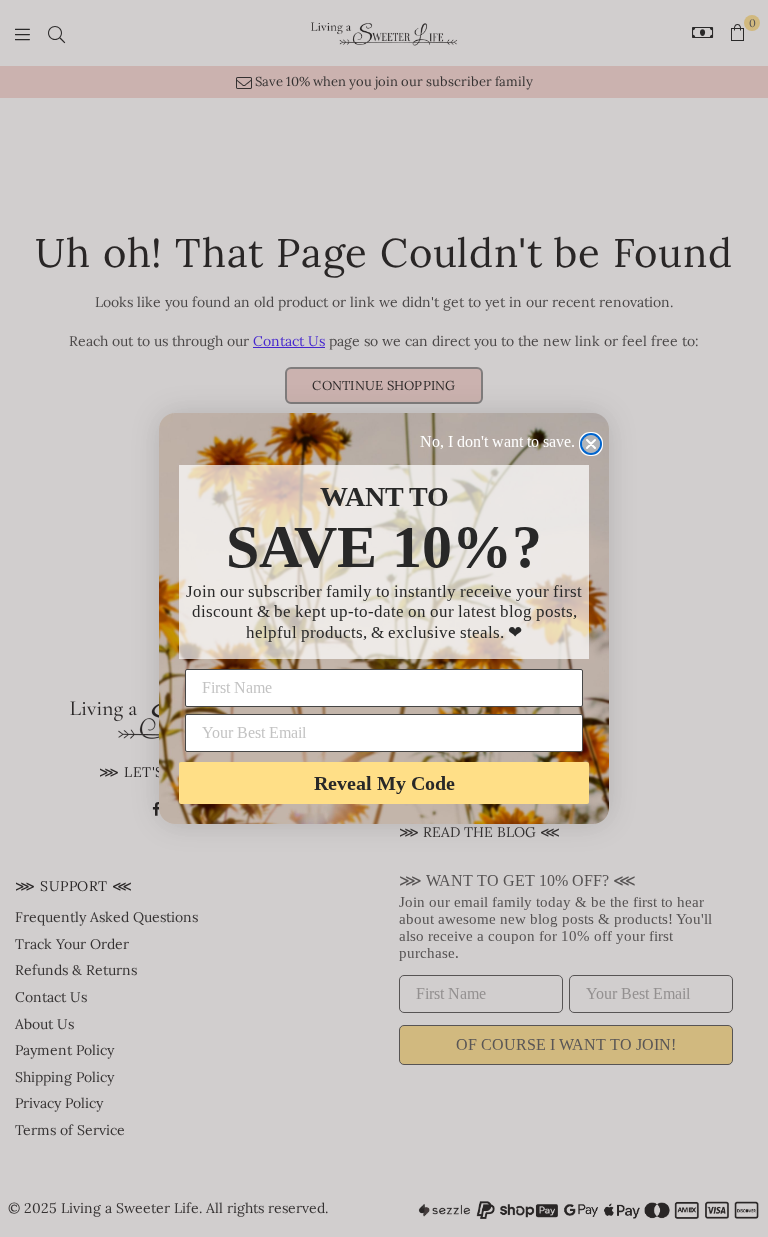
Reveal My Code (384, 783)
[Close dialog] (591, 444)
